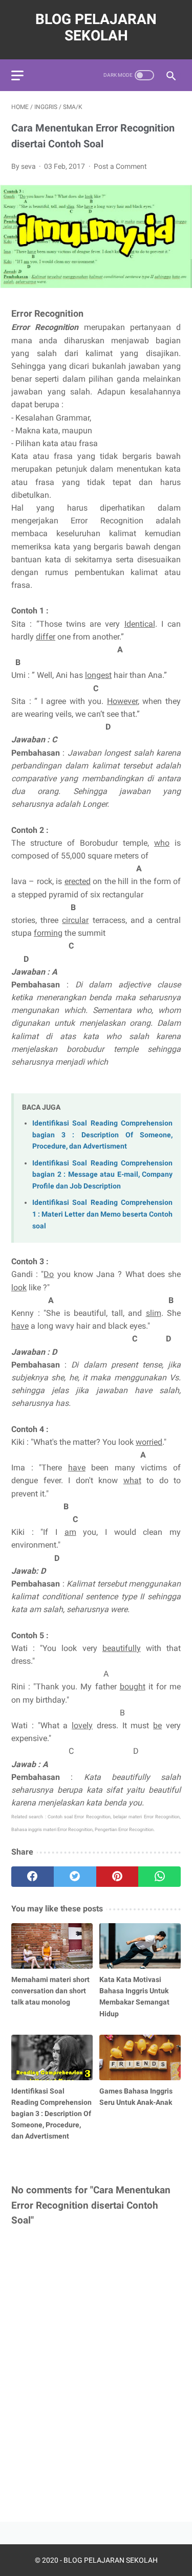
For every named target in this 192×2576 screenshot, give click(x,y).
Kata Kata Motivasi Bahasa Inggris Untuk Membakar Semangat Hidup (134, 1996)
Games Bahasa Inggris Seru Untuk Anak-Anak (136, 2097)
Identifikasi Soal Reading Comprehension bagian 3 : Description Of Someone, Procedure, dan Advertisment (102, 1135)
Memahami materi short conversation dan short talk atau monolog (50, 1991)
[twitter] (75, 1877)
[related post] (52, 1946)
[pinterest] (118, 1877)
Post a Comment (120, 166)
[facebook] (33, 1877)
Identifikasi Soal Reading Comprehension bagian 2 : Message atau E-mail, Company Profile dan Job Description (102, 1175)
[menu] (17, 75)
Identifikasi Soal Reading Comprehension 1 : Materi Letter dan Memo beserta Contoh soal (102, 1214)
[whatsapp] (159, 1877)
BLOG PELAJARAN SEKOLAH (96, 27)
